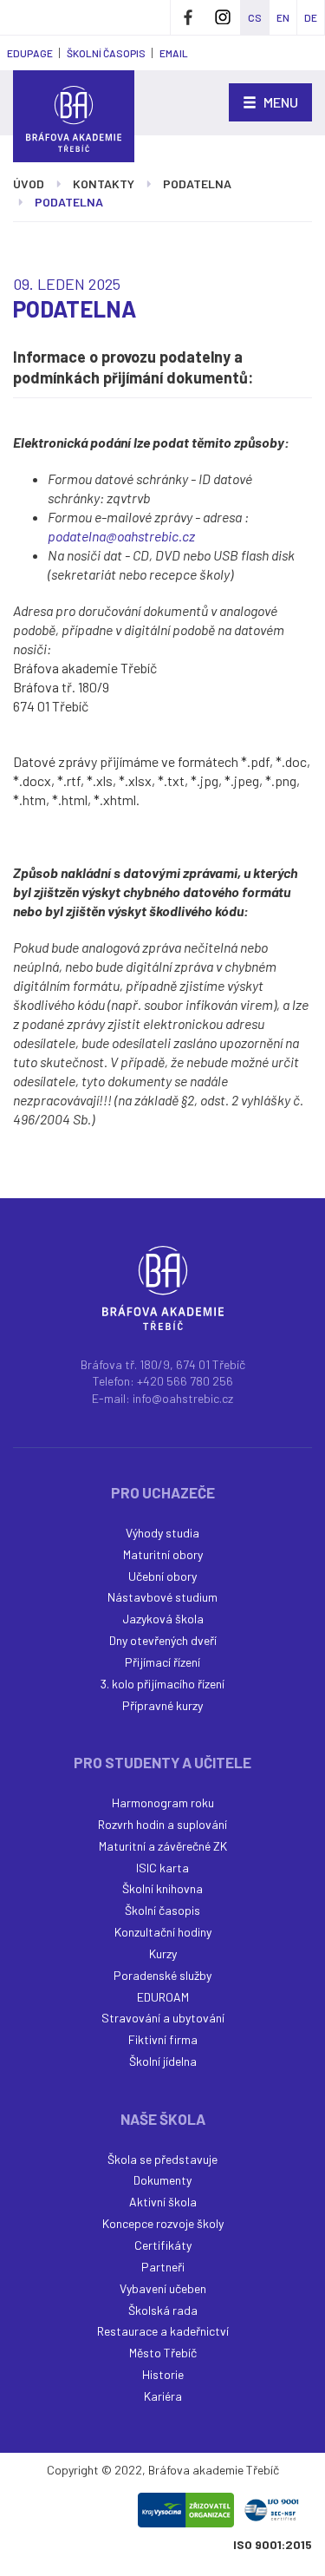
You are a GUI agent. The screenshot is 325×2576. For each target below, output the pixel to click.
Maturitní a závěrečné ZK (163, 1846)
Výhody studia (162, 1533)
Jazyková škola (163, 1619)
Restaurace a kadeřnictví (163, 2331)
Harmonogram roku (163, 1803)
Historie (163, 2374)
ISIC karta (162, 1868)
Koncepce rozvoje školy (163, 2223)
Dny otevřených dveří (163, 1640)
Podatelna (197, 184)
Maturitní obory (163, 1554)
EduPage (30, 53)
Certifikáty (163, 2245)
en (283, 17)
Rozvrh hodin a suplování (162, 1824)
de (311, 17)
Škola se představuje (162, 2159)
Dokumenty (162, 2180)
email (174, 53)
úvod (29, 184)
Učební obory (162, 1576)
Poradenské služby (162, 1975)
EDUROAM (163, 1997)
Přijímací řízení (162, 1662)
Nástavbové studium (162, 1597)
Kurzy (163, 1953)
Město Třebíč (163, 2353)
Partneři (163, 2267)
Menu (279, 102)
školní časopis (106, 53)
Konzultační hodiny (163, 1932)
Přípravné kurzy (162, 1705)
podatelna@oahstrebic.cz (121, 536)
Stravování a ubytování (163, 2018)
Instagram (223, 17)
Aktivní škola (163, 2202)
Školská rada (163, 2310)
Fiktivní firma (163, 2039)
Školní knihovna (162, 1888)
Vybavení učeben (163, 2288)
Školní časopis (162, 1910)
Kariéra (163, 2396)
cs (255, 17)
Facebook (188, 17)
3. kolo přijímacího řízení (162, 1684)
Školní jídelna (163, 2061)
